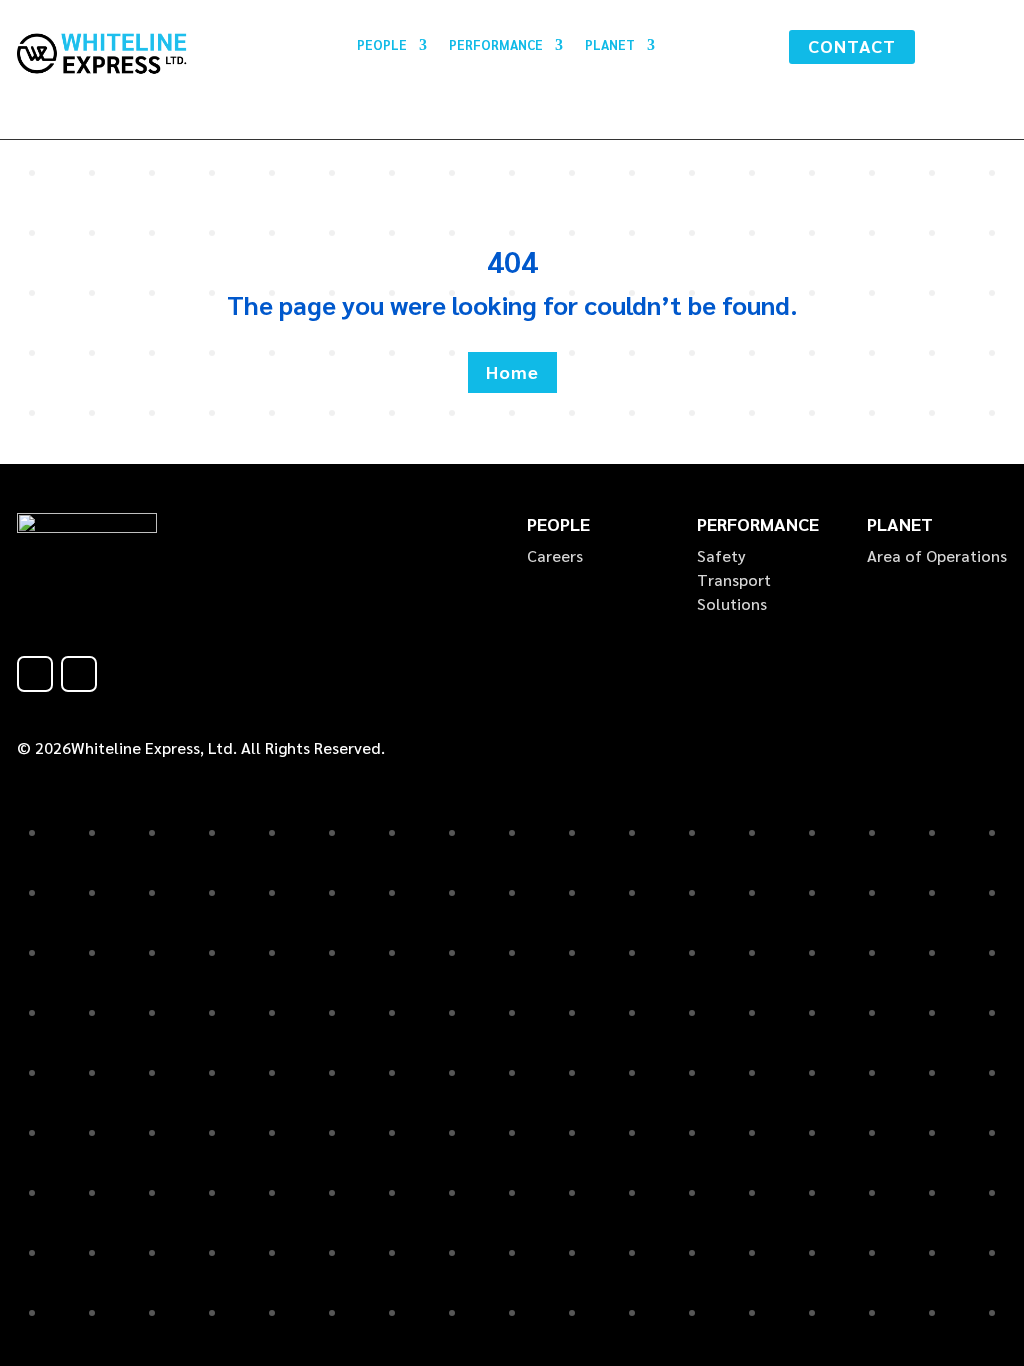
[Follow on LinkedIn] (79, 674)
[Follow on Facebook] (35, 674)
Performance (496, 45)
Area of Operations (937, 555)
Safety (721, 555)
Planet (610, 45)
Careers (555, 555)
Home (512, 371)
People (382, 45)
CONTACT (852, 45)
